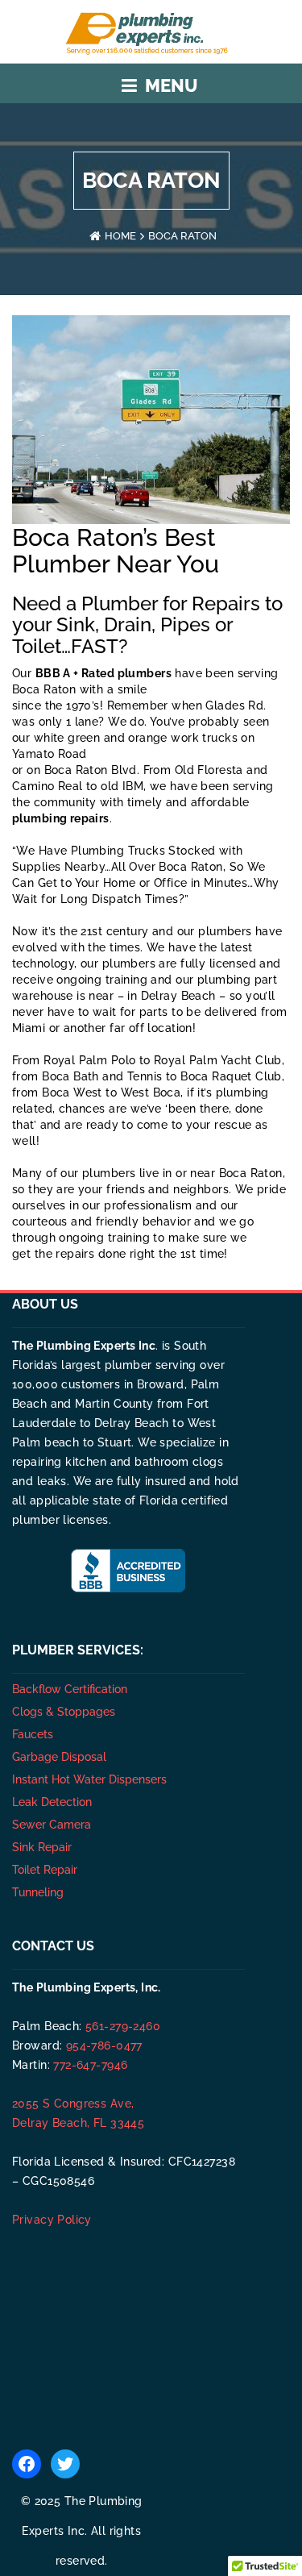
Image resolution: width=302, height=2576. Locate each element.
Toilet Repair (45, 1870)
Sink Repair (42, 1847)
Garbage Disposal (59, 1757)
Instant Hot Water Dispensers (89, 1779)
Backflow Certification (70, 1689)
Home (120, 236)
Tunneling (38, 1892)
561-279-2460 (123, 2026)
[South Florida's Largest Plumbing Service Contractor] (151, 31)
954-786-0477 (104, 2045)
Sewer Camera (52, 1825)
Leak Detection (52, 1802)
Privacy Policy (52, 2220)
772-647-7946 (90, 2065)
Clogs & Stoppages (64, 1712)
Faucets (33, 1734)
